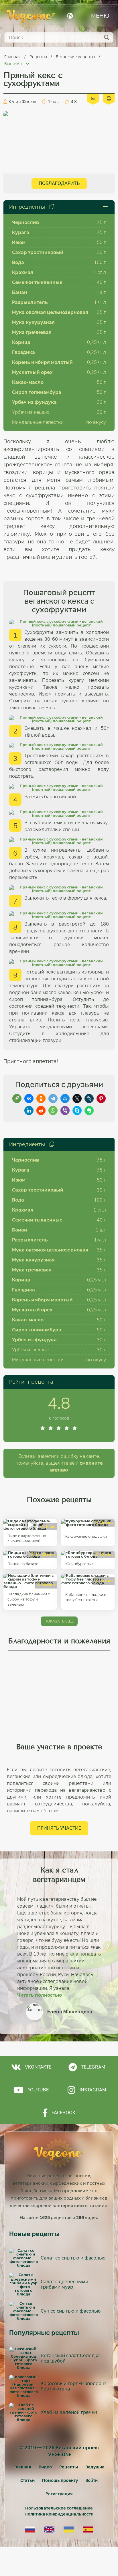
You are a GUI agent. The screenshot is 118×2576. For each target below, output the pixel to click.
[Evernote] (89, 1110)
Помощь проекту (60, 2480)
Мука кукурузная (33, 322)
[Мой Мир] (65, 1098)
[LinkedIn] (29, 1110)
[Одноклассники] (41, 1098)
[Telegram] (53, 1098)
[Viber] (65, 1110)
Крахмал (23, 272)
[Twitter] (77, 1098)
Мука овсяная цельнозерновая (50, 312)
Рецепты (39, 57)
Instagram (93, 2090)
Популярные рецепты (44, 2333)
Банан (20, 292)
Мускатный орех (32, 372)
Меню (100, 16)
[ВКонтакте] (29, 1098)
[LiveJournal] (89, 1098)
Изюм (19, 242)
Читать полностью (40, 1995)
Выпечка (13, 64)
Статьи (27, 2480)
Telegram (93, 2067)
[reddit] (41, 1110)
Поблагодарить (59, 183)
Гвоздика (23, 352)
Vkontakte (38, 2067)
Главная (13, 57)
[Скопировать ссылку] (17, 1098)
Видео (45, 2467)
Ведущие (95, 2467)
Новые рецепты (34, 2234)
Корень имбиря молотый (42, 362)
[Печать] (109, 98)
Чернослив (25, 222)
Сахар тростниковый (38, 252)
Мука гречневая (32, 332)
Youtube (38, 2090)
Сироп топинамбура (37, 392)
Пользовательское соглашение (59, 2508)
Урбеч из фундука (34, 402)
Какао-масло (28, 382)
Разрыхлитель (30, 302)
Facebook (63, 2113)
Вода (18, 262)
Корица (21, 342)
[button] (10, 1946)
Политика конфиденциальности (59, 2514)
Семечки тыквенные (37, 282)
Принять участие (59, 1828)
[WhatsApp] (53, 1110)
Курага (21, 232)
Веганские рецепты (76, 57)
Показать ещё (59, 1621)
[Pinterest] (101, 1098)
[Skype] (77, 1110)
